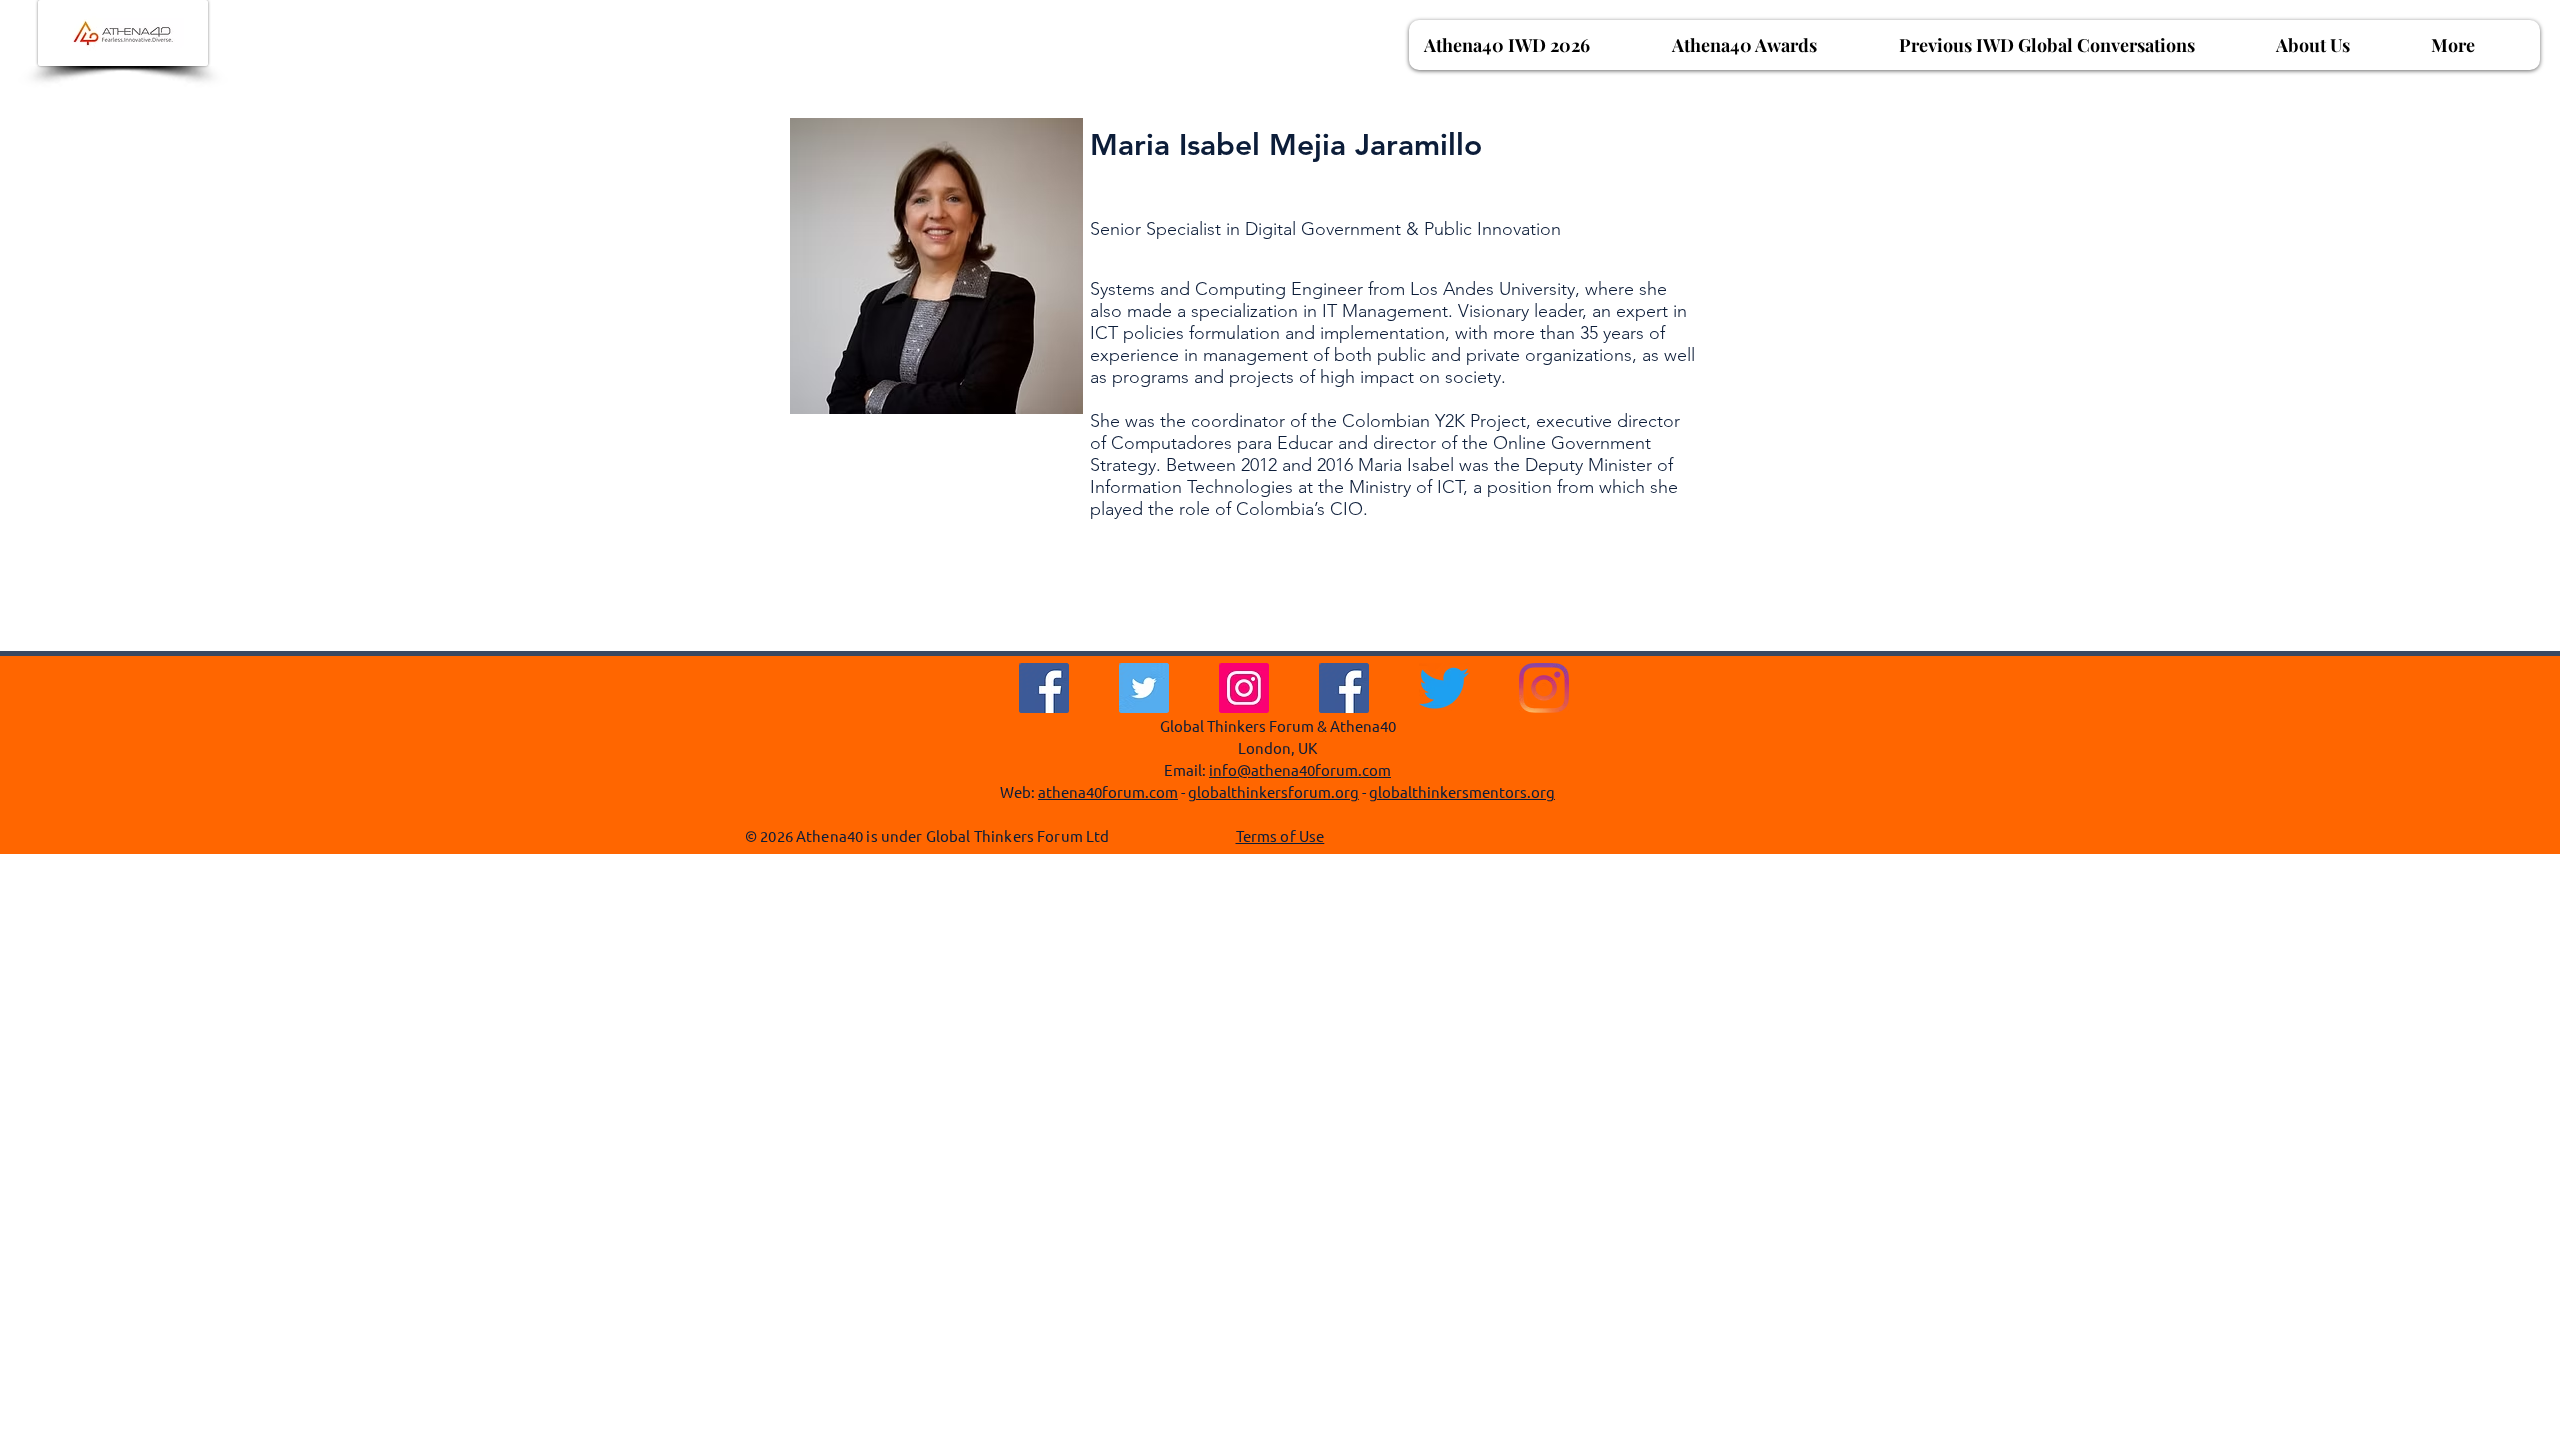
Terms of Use (1280, 835)
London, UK (1277, 747)
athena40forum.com (1108, 791)
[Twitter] (1144, 688)
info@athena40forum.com (1300, 769)
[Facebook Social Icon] (1344, 688)
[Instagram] (1244, 688)
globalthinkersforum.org (1273, 791)
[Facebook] (1044, 688)
